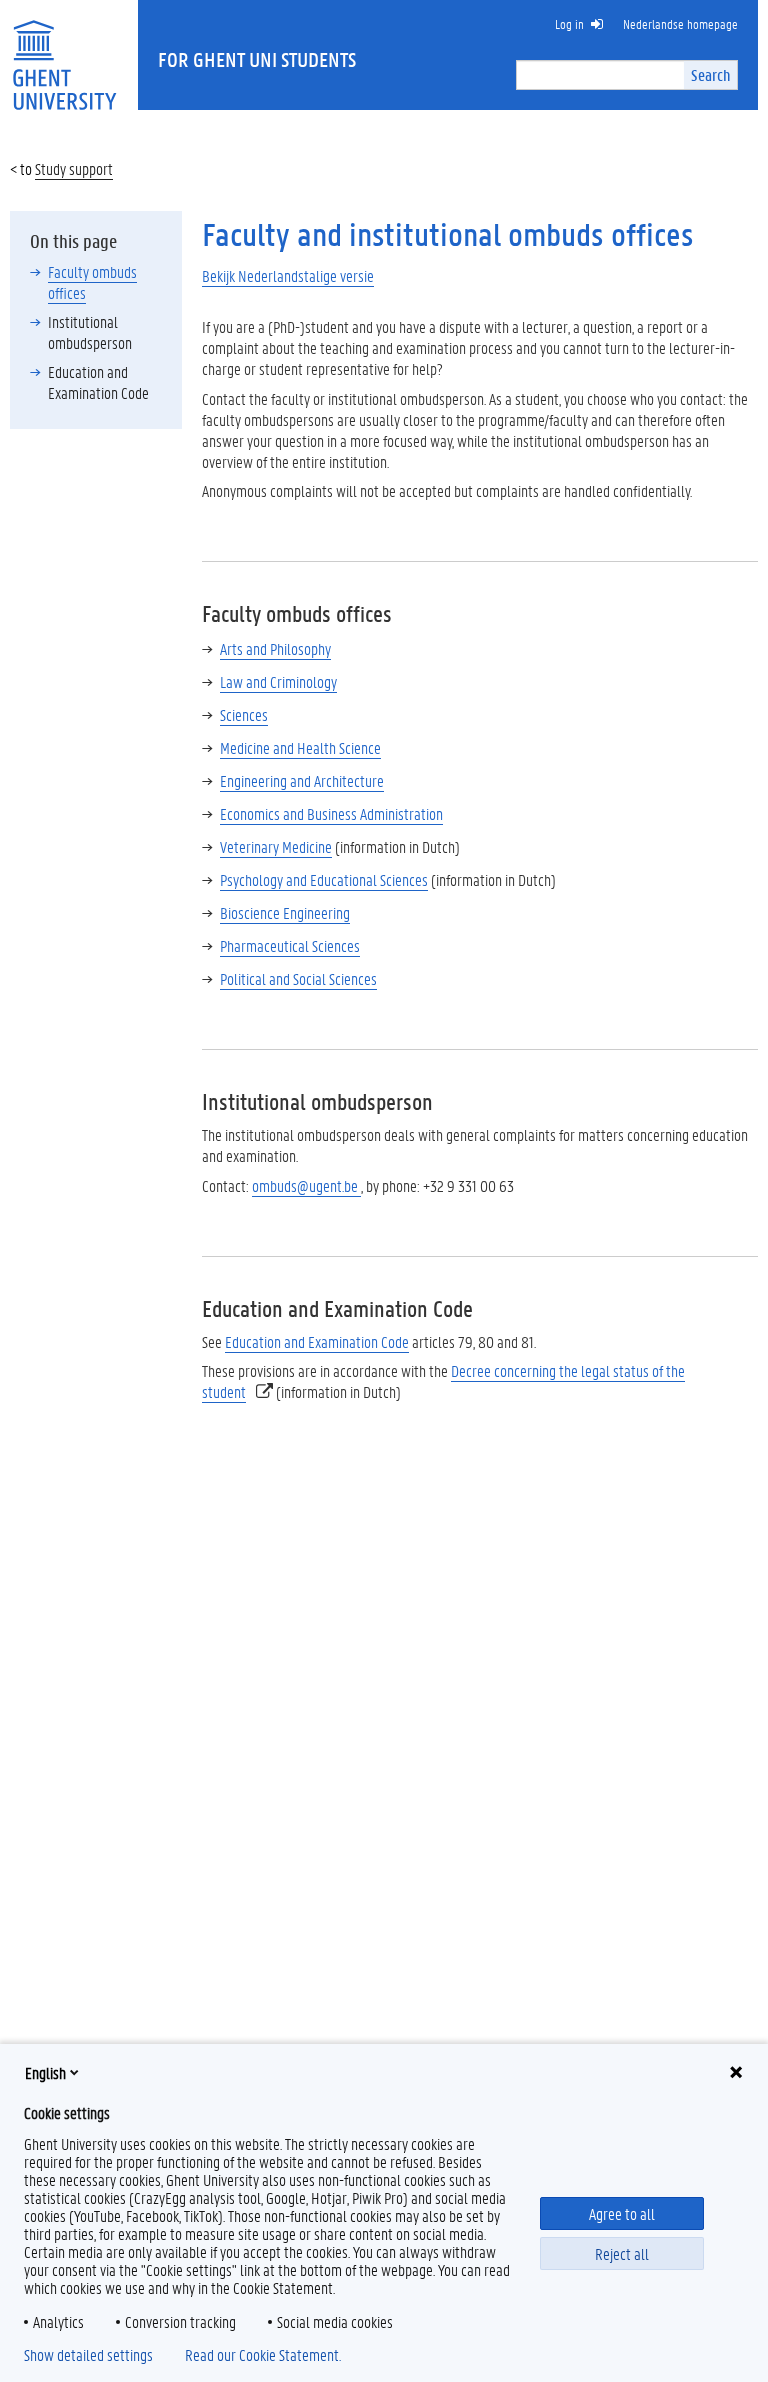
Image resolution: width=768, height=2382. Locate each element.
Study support (74, 168)
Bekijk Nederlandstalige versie (288, 275)
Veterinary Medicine (276, 846)
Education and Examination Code (317, 1341)
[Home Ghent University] (64, 52)
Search (710, 74)
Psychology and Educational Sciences (324, 879)
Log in (569, 23)
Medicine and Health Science (300, 747)
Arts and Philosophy (275, 648)
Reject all (622, 2253)
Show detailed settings (88, 2355)
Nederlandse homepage (680, 23)
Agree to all (622, 2213)
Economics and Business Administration (331, 813)
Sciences (244, 714)
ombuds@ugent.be (306, 1185)
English (45, 2072)
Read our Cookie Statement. (263, 2355)
